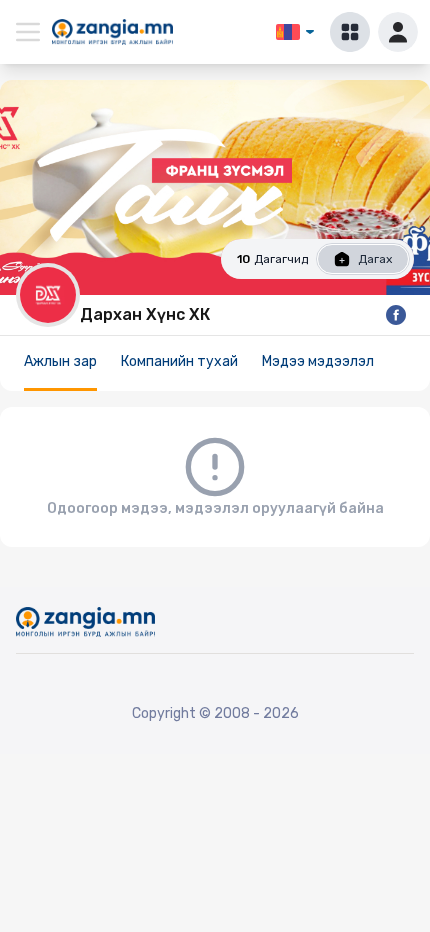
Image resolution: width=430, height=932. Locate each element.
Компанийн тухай (179, 361)
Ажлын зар (60, 361)
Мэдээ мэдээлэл (318, 361)
